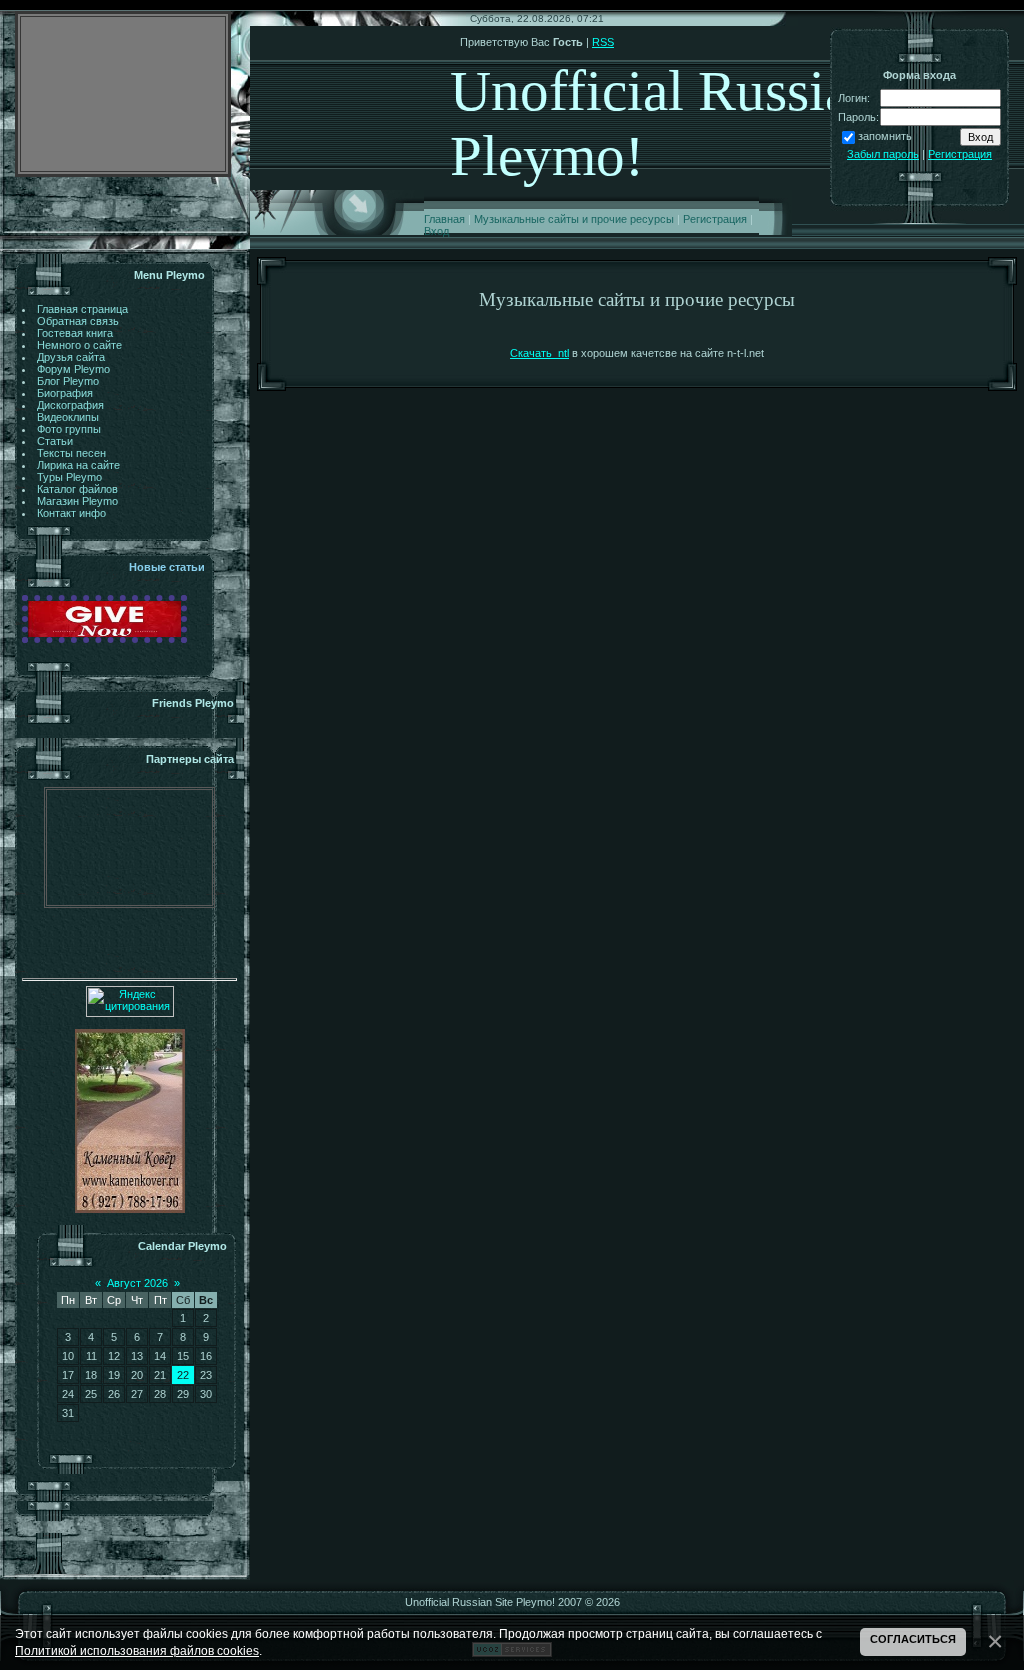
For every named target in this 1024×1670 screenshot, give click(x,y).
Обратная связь (78, 321)
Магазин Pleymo (77, 501)
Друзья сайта (71, 357)
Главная (444, 219)
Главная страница (82, 309)
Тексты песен (71, 453)
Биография (65, 393)
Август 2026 (137, 1283)
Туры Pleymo (69, 477)
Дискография (70, 405)
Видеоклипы (68, 417)
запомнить (885, 136)
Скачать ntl (539, 353)
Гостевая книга (75, 333)
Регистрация (715, 219)
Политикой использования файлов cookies (137, 1650)
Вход (436, 231)
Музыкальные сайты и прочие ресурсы (574, 219)
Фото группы (69, 429)
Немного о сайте (79, 345)
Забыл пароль (883, 154)
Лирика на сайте (78, 465)
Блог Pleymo (68, 381)
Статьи (55, 441)
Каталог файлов (77, 489)
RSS (603, 42)
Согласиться (913, 1639)
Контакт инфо (71, 513)
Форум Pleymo (73, 369)
